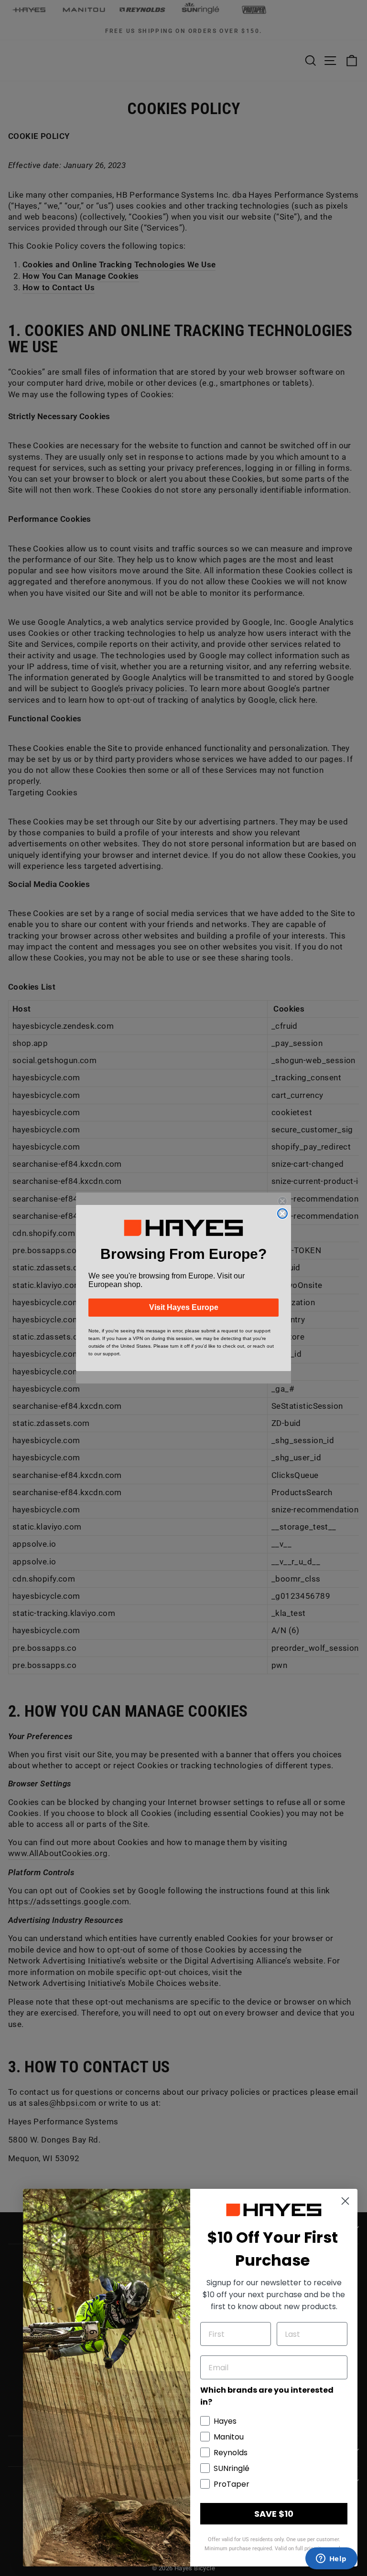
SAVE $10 (274, 2514)
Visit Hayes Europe (184, 1307)
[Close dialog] (282, 1214)
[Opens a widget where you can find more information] (331, 2559)
